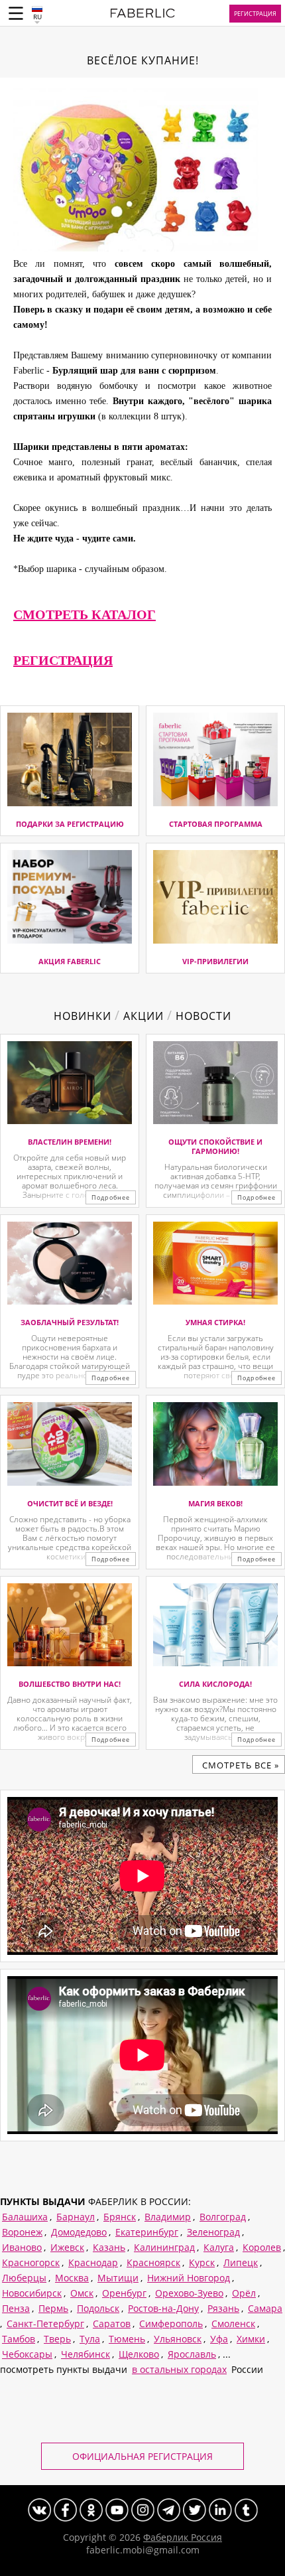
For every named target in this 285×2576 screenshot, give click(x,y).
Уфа (219, 2339)
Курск (202, 2262)
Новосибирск (32, 2293)
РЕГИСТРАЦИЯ (63, 660)
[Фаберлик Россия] (143, 15)
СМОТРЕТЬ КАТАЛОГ (85, 614)
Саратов (112, 2324)
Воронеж (22, 2232)
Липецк (241, 2262)
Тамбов (19, 2339)
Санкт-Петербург (45, 2324)
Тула (90, 2339)
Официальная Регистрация (142, 2456)
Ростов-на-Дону (163, 2308)
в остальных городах (179, 2369)
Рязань (223, 2308)
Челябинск (85, 2354)
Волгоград (223, 2217)
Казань (109, 2247)
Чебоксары (27, 2354)
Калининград (164, 2247)
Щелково (139, 2354)
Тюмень (127, 2339)
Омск (82, 2293)
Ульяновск (178, 2339)
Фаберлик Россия (183, 2537)
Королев (262, 2247)
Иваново (22, 2247)
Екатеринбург (147, 2232)
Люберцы (24, 2278)
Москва (72, 2278)
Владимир (168, 2217)
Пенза (16, 2308)
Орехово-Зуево (189, 2293)
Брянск (120, 2217)
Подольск (98, 2308)
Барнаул (76, 2217)
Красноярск (153, 2262)
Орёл (244, 2293)
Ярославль (192, 2354)
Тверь (57, 2339)
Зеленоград (213, 2232)
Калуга (219, 2247)
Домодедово (79, 2232)
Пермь (53, 2308)
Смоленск (233, 2324)
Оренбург (124, 2293)
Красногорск (31, 2262)
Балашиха (25, 2217)
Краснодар (93, 2262)
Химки (251, 2339)
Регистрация (255, 14)
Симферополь (171, 2324)
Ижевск (67, 2247)
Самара (265, 2308)
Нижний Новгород (189, 2278)
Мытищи (118, 2278)
